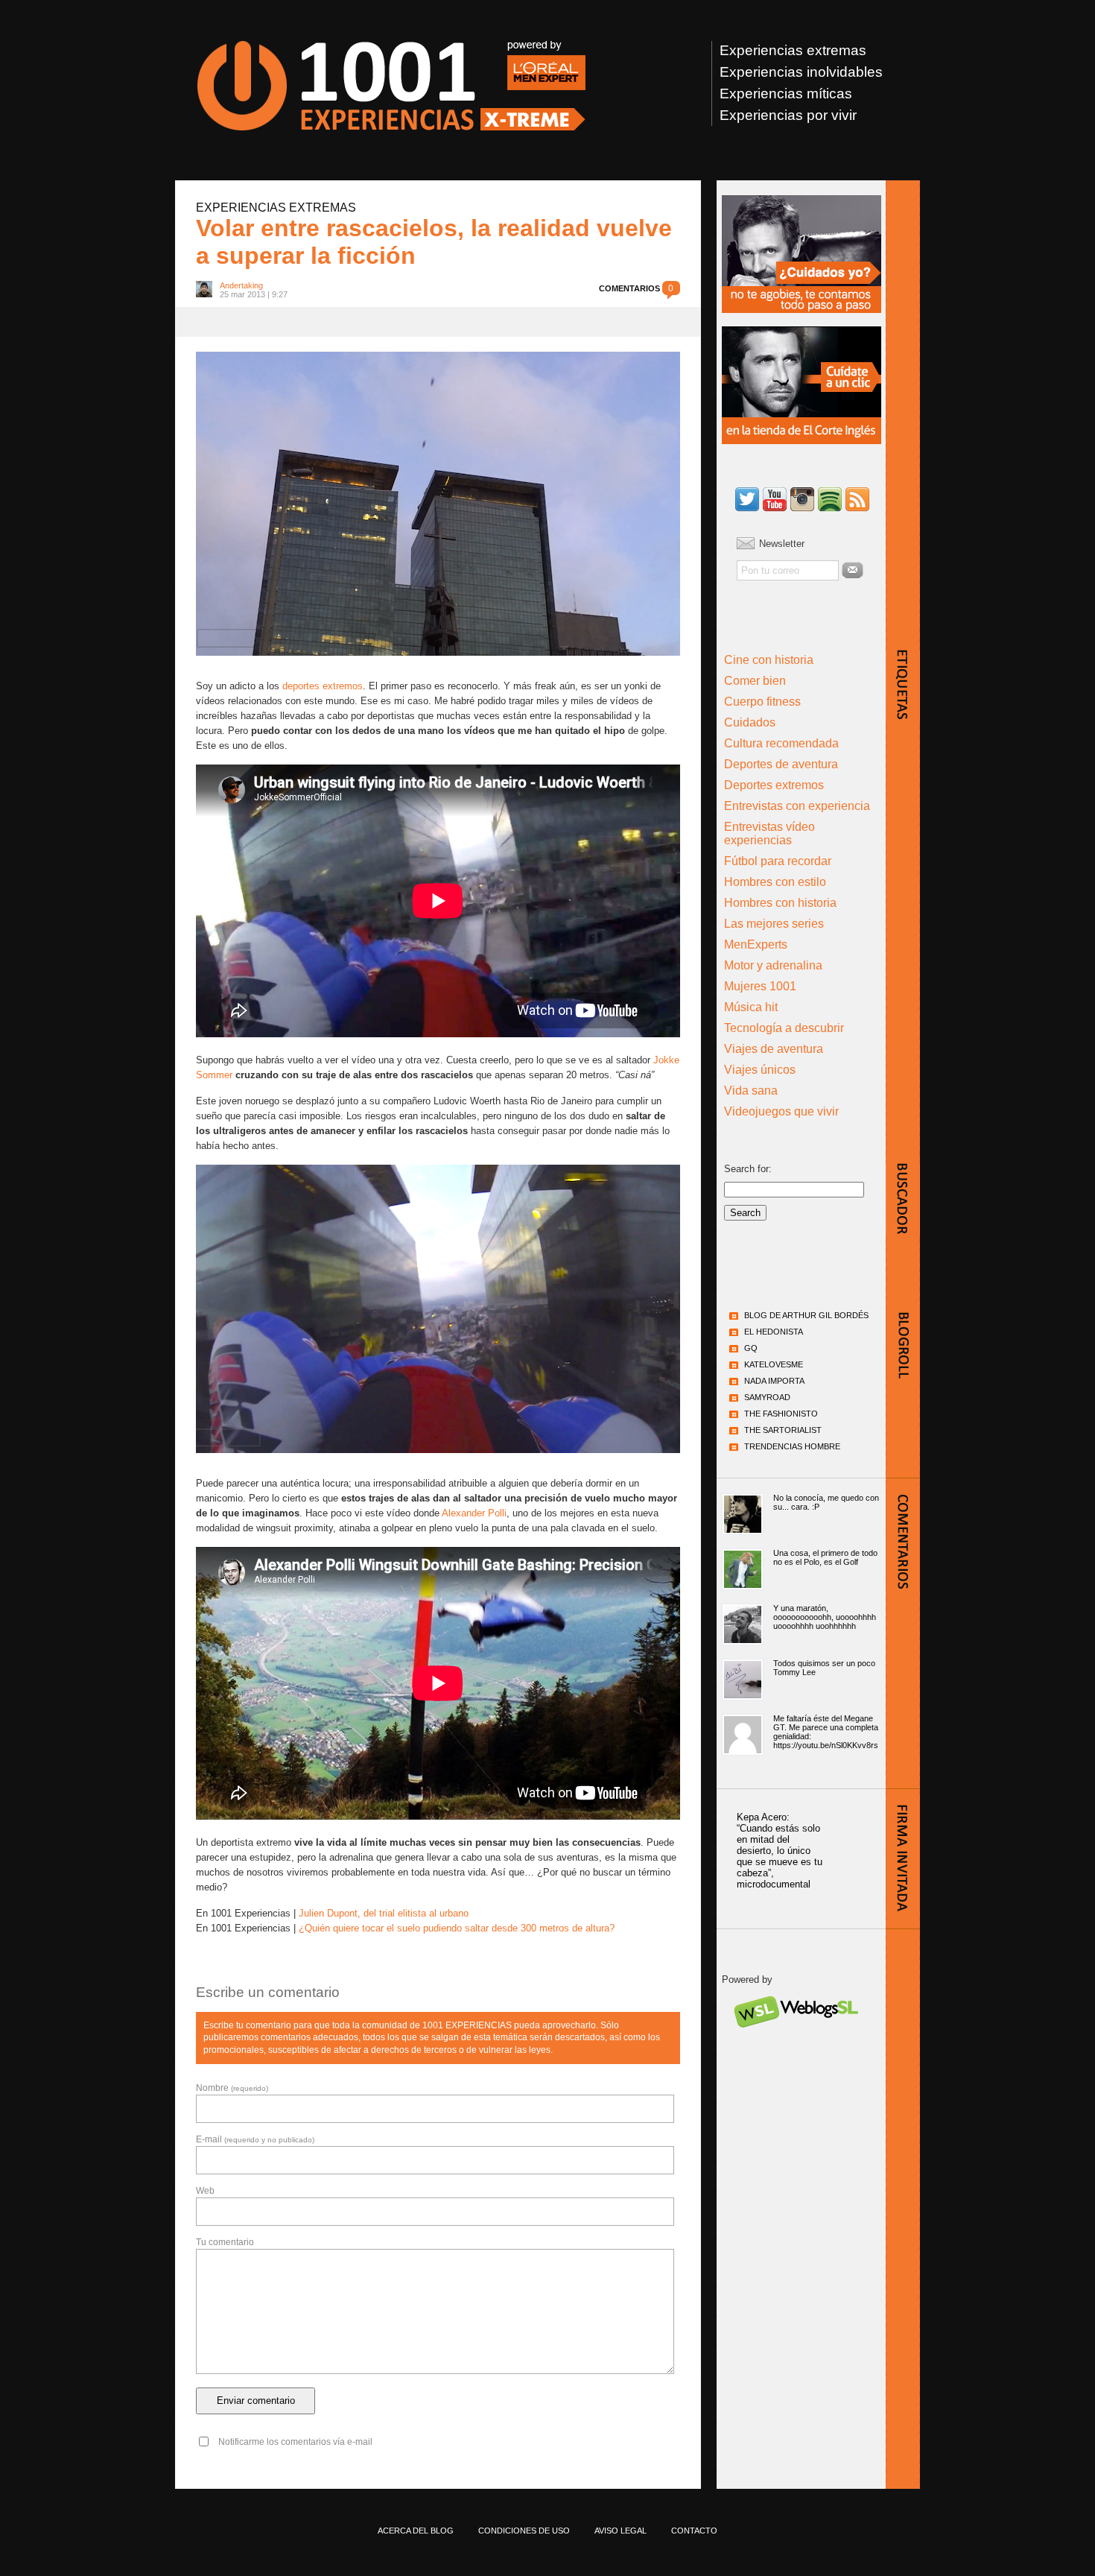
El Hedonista (774, 1332)
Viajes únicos (760, 1070)
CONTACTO (694, 2531)
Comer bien (755, 681)
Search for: (748, 1169)
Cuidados (750, 722)
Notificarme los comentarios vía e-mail (295, 2442)
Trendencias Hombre (792, 1446)
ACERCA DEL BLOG (416, 2531)
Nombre (232, 2088)
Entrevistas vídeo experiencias (769, 833)
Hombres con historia (780, 903)
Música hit (751, 1007)
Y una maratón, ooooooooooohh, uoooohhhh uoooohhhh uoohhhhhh (825, 1617)
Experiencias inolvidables (801, 72)
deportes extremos (323, 686)
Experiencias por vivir (788, 115)
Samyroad (767, 1397)
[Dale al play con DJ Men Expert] (830, 500)
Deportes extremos (774, 785)
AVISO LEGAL (620, 2531)
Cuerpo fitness (762, 702)
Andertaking (241, 285)
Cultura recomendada (781, 743)
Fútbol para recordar (778, 861)
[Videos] (775, 500)
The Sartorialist (783, 1430)
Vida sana (751, 1091)
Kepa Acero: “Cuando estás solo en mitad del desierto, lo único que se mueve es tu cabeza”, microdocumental (780, 1851)
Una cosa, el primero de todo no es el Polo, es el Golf (825, 1557)
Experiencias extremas (793, 50)
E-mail (255, 2139)
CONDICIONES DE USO (524, 2531)
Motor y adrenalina (773, 965)
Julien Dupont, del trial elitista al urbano (384, 1913)
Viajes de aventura (774, 1049)
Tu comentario (225, 2242)
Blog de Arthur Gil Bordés (806, 1315)
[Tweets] (747, 500)
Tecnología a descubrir (784, 1028)
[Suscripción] (857, 500)
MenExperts (756, 944)
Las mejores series (774, 924)
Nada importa (774, 1381)
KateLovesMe (774, 1364)
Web (205, 2191)
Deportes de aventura (781, 764)
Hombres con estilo (775, 882)
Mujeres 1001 (760, 986)
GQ (751, 1348)
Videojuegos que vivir (781, 1111)
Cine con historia (769, 660)
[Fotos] (802, 500)
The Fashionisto (781, 1414)
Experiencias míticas (786, 94)
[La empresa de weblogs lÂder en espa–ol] (795, 2041)
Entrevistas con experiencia (797, 806)
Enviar (853, 570)
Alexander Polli (474, 1513)
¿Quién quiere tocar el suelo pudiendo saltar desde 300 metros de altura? (457, 1928)
